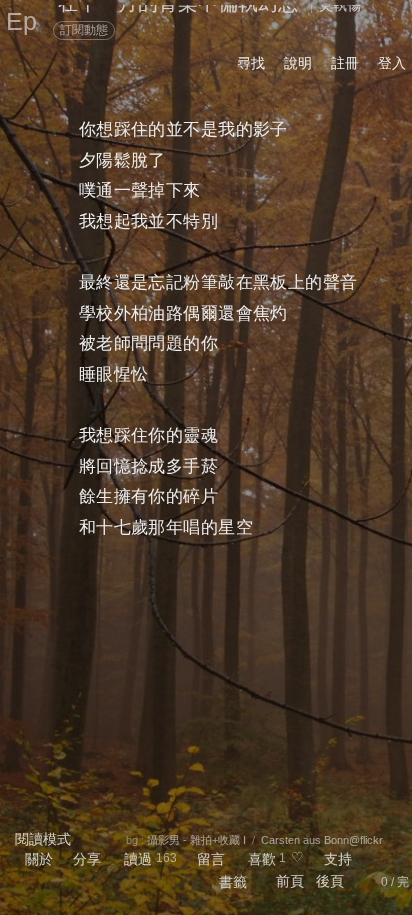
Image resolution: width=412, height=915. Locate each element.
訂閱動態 (84, 30)
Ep (21, 21)
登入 (392, 63)
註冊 (345, 63)
